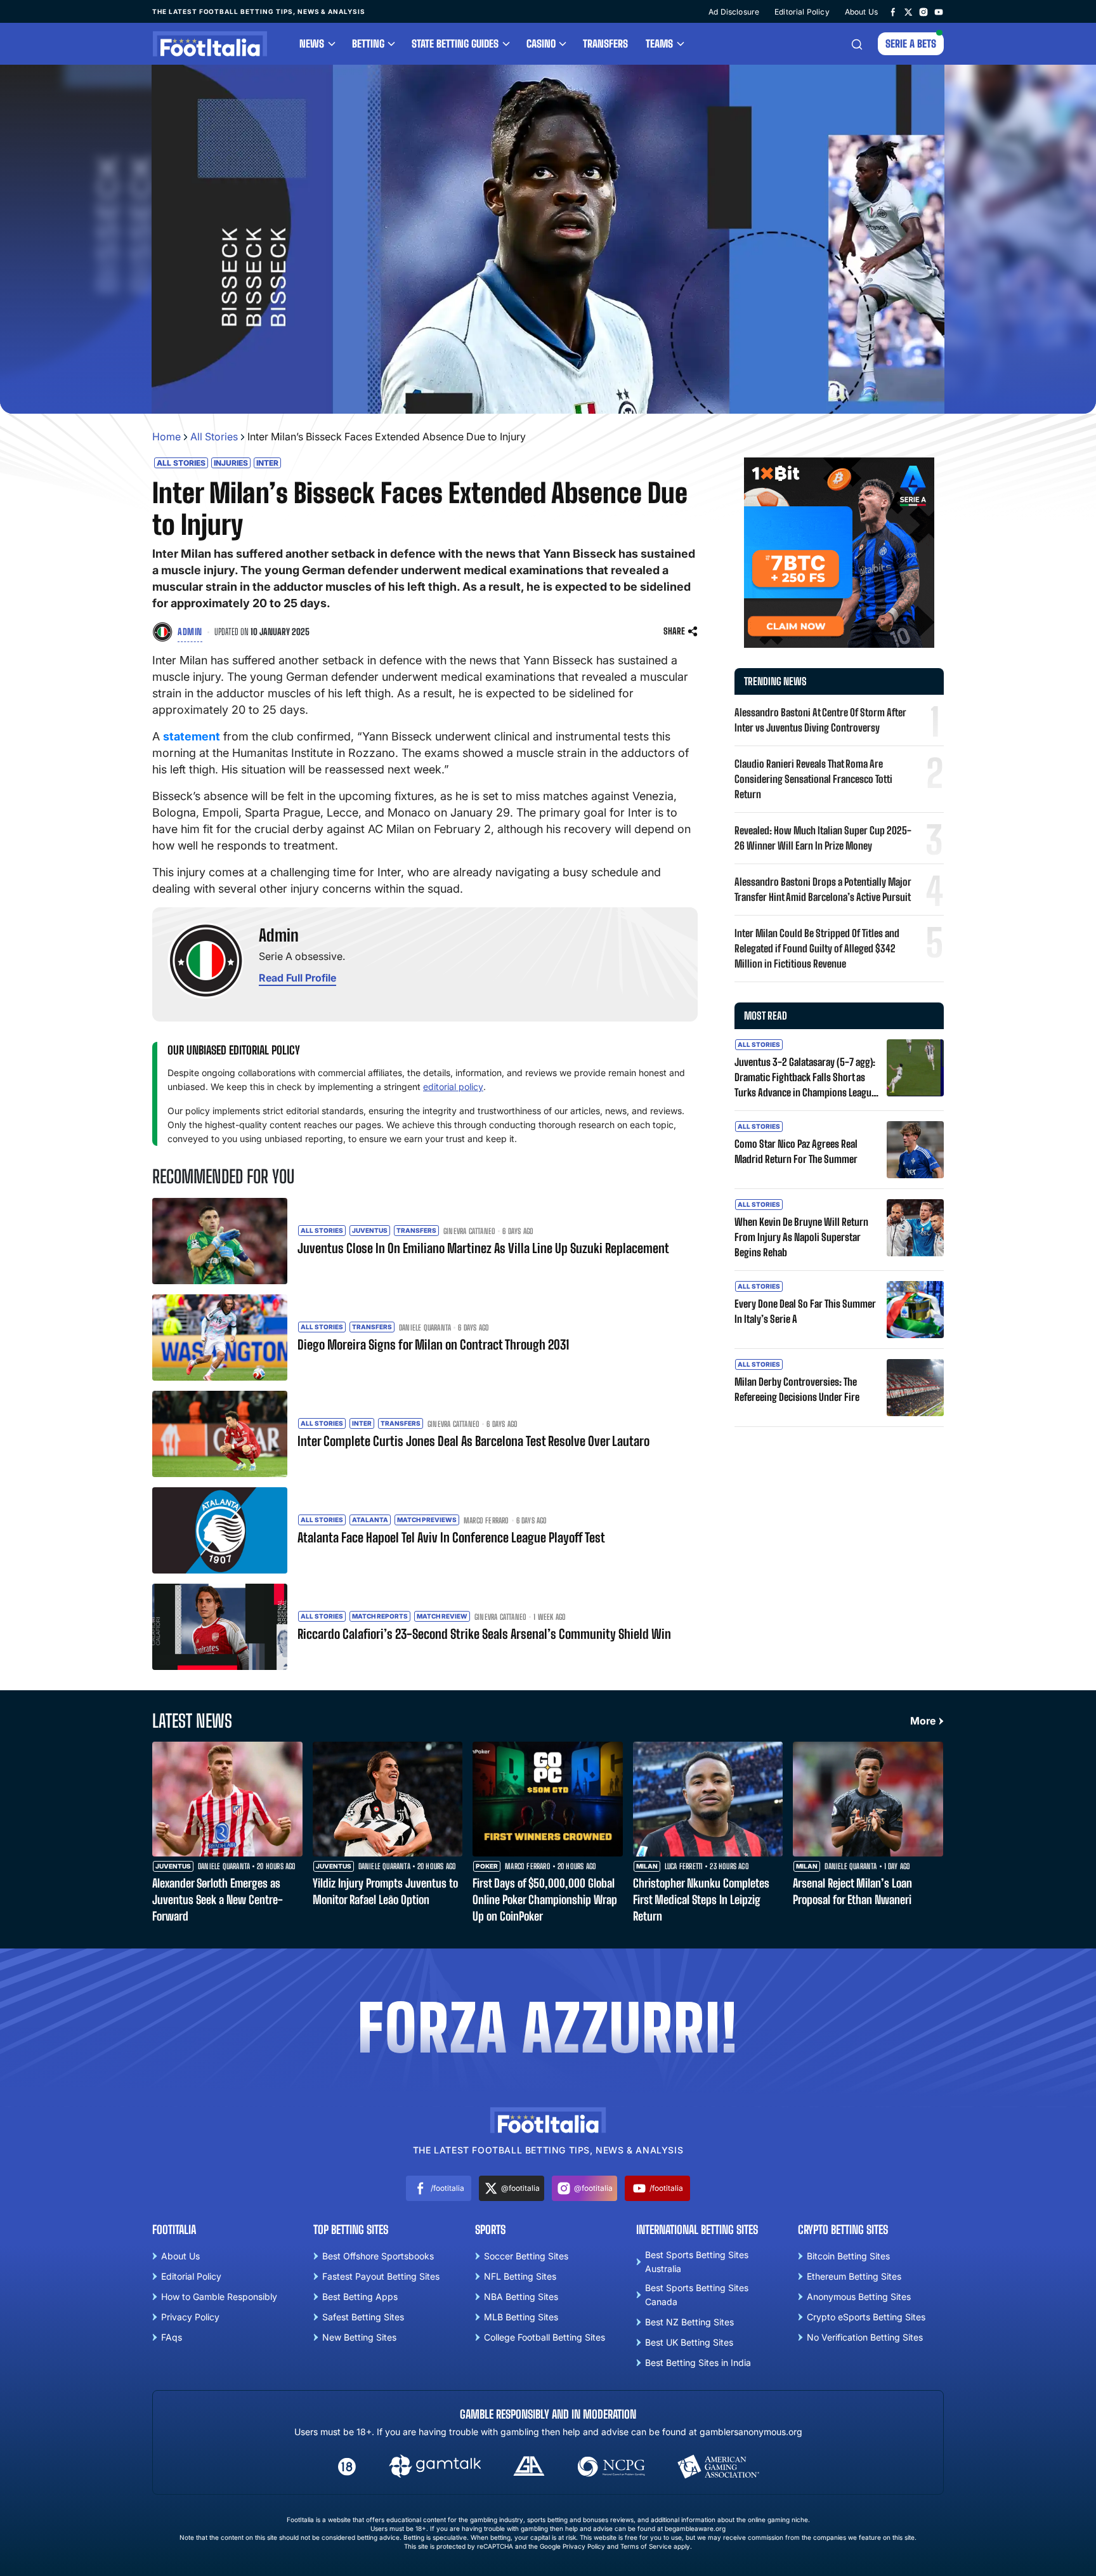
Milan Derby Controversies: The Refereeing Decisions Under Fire (797, 1389)
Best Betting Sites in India (698, 2362)
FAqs (172, 2337)
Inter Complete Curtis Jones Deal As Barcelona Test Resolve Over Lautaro (473, 1441)
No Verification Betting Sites (865, 2337)
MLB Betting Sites (521, 2317)
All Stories (214, 437)
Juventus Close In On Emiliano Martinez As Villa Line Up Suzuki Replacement (483, 1248)
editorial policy (453, 1087)
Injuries (231, 463)
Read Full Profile (297, 978)
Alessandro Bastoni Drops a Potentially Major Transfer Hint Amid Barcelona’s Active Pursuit (823, 889)
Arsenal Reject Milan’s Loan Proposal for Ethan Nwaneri (852, 1891)
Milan (647, 1866)
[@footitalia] (908, 11)
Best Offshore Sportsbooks (378, 2256)
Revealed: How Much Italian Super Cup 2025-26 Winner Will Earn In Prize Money (823, 838)
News (312, 43)
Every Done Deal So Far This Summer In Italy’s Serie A (805, 1311)
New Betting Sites (359, 2337)
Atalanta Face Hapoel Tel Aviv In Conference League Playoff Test (451, 1537)
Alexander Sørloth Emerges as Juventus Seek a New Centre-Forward (218, 1900)
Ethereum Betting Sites (854, 2276)
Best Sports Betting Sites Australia (697, 2262)
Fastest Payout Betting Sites (381, 2276)
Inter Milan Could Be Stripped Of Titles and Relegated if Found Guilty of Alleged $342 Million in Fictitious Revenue (817, 948)
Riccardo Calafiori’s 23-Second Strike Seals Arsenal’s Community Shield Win (484, 1634)
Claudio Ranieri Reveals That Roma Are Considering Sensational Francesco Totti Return (813, 779)
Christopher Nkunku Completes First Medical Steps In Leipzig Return (701, 1900)
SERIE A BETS (911, 43)
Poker (487, 1866)
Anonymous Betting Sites (859, 2297)
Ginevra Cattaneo (469, 1232)
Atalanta (370, 1520)
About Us (861, 12)
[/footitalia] (893, 11)
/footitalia (447, 2188)
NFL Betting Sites (520, 2276)
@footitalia (520, 2188)
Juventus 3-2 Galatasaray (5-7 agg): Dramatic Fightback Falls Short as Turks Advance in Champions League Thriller (805, 1078)
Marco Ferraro (486, 1521)
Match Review (442, 1616)
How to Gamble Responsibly (219, 2297)
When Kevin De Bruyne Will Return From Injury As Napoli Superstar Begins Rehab (801, 1237)
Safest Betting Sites (363, 2317)
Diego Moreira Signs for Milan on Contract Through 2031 (433, 1344)
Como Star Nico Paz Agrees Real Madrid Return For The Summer (796, 1151)
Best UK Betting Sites (689, 2342)
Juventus (370, 1230)
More (923, 1721)
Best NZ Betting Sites (689, 2322)
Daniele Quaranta (425, 1328)
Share (674, 631)
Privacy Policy (190, 2317)
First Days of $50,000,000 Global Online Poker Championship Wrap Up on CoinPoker (545, 1900)
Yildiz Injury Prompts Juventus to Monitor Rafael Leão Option (385, 1891)
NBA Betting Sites (521, 2297)
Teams (659, 43)
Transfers (605, 43)
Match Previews (427, 1520)
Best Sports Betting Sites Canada (697, 2295)
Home (166, 437)
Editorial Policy (802, 12)
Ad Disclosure (734, 12)
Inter (267, 463)
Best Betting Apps (360, 2297)
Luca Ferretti (684, 1867)
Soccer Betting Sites (526, 2256)
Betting (368, 43)
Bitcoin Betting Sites (848, 2256)
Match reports (380, 1616)
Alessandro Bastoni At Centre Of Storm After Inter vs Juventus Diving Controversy (820, 720)
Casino (541, 43)
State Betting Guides (455, 43)
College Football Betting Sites (545, 2337)
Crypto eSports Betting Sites (866, 2317)
